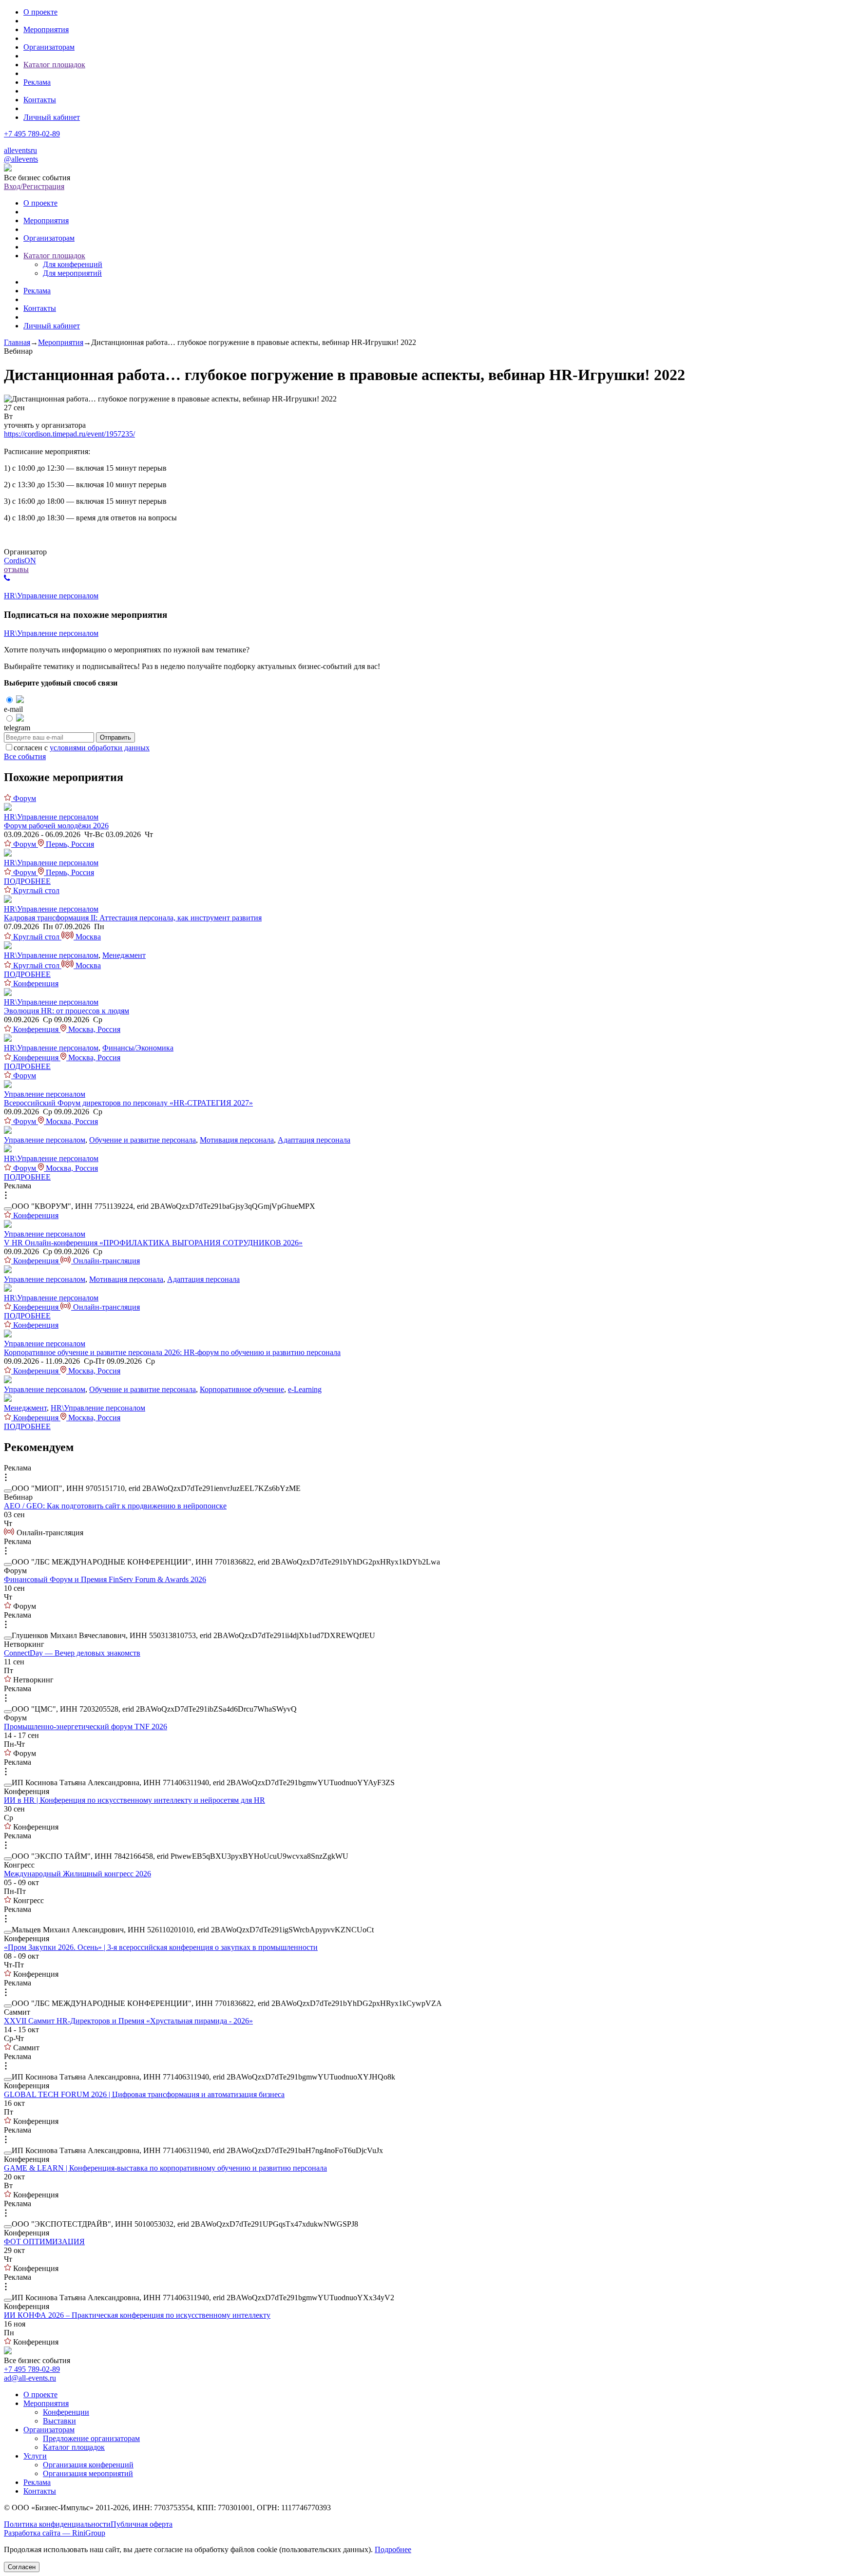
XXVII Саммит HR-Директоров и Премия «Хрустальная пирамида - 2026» (128, 2021)
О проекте (40, 12)
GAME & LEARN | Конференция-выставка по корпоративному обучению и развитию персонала (165, 2168)
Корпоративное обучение (242, 1389)
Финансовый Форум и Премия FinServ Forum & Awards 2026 (105, 1579)
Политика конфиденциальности (57, 2524)
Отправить (115, 737)
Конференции (66, 2412)
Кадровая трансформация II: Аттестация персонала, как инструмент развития (133, 918)
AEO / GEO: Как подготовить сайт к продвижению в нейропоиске (115, 1506)
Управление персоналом (45, 1094)
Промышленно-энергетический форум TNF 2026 (86, 1727)
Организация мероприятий (88, 2473)
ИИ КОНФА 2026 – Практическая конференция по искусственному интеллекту (137, 2315)
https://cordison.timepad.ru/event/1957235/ (69, 434)
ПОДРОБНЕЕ (27, 881)
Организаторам (49, 47)
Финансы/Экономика (138, 1048)
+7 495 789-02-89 (32, 134)
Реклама (37, 82)
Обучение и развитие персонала (143, 1140)
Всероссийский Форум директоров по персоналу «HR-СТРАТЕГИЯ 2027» (128, 1103)
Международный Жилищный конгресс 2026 (77, 1874)
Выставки (59, 2421)
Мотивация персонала (237, 1140)
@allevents (21, 159)
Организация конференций (88, 2465)
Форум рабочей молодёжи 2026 (56, 826)
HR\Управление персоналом (51, 596)
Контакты (40, 100)
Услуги (35, 2456)
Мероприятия (46, 29)
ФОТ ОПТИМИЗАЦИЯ (44, 2242)
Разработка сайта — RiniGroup (55, 2533)
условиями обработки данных (100, 748)
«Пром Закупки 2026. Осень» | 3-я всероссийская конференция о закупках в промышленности (161, 1947)
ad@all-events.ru (30, 2378)
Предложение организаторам (91, 2438)
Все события (25, 756)
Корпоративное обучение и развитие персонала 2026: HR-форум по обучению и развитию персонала (172, 1352)
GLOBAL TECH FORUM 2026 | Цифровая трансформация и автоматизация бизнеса (144, 2094)
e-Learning (305, 1389)
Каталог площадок (54, 65)
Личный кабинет (52, 117)
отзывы (16, 569)
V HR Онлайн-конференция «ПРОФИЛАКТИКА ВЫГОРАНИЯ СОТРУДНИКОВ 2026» (153, 1243)
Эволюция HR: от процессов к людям (67, 1011)
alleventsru (20, 150)
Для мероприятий (72, 273)
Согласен (22, 2567)
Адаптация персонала (314, 1140)
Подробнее (393, 2549)
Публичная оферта (142, 2524)
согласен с (82, 748)
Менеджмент (124, 955)
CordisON (20, 561)
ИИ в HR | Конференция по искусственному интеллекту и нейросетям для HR (134, 1800)
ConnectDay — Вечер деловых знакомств (72, 1653)
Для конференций (73, 264)
